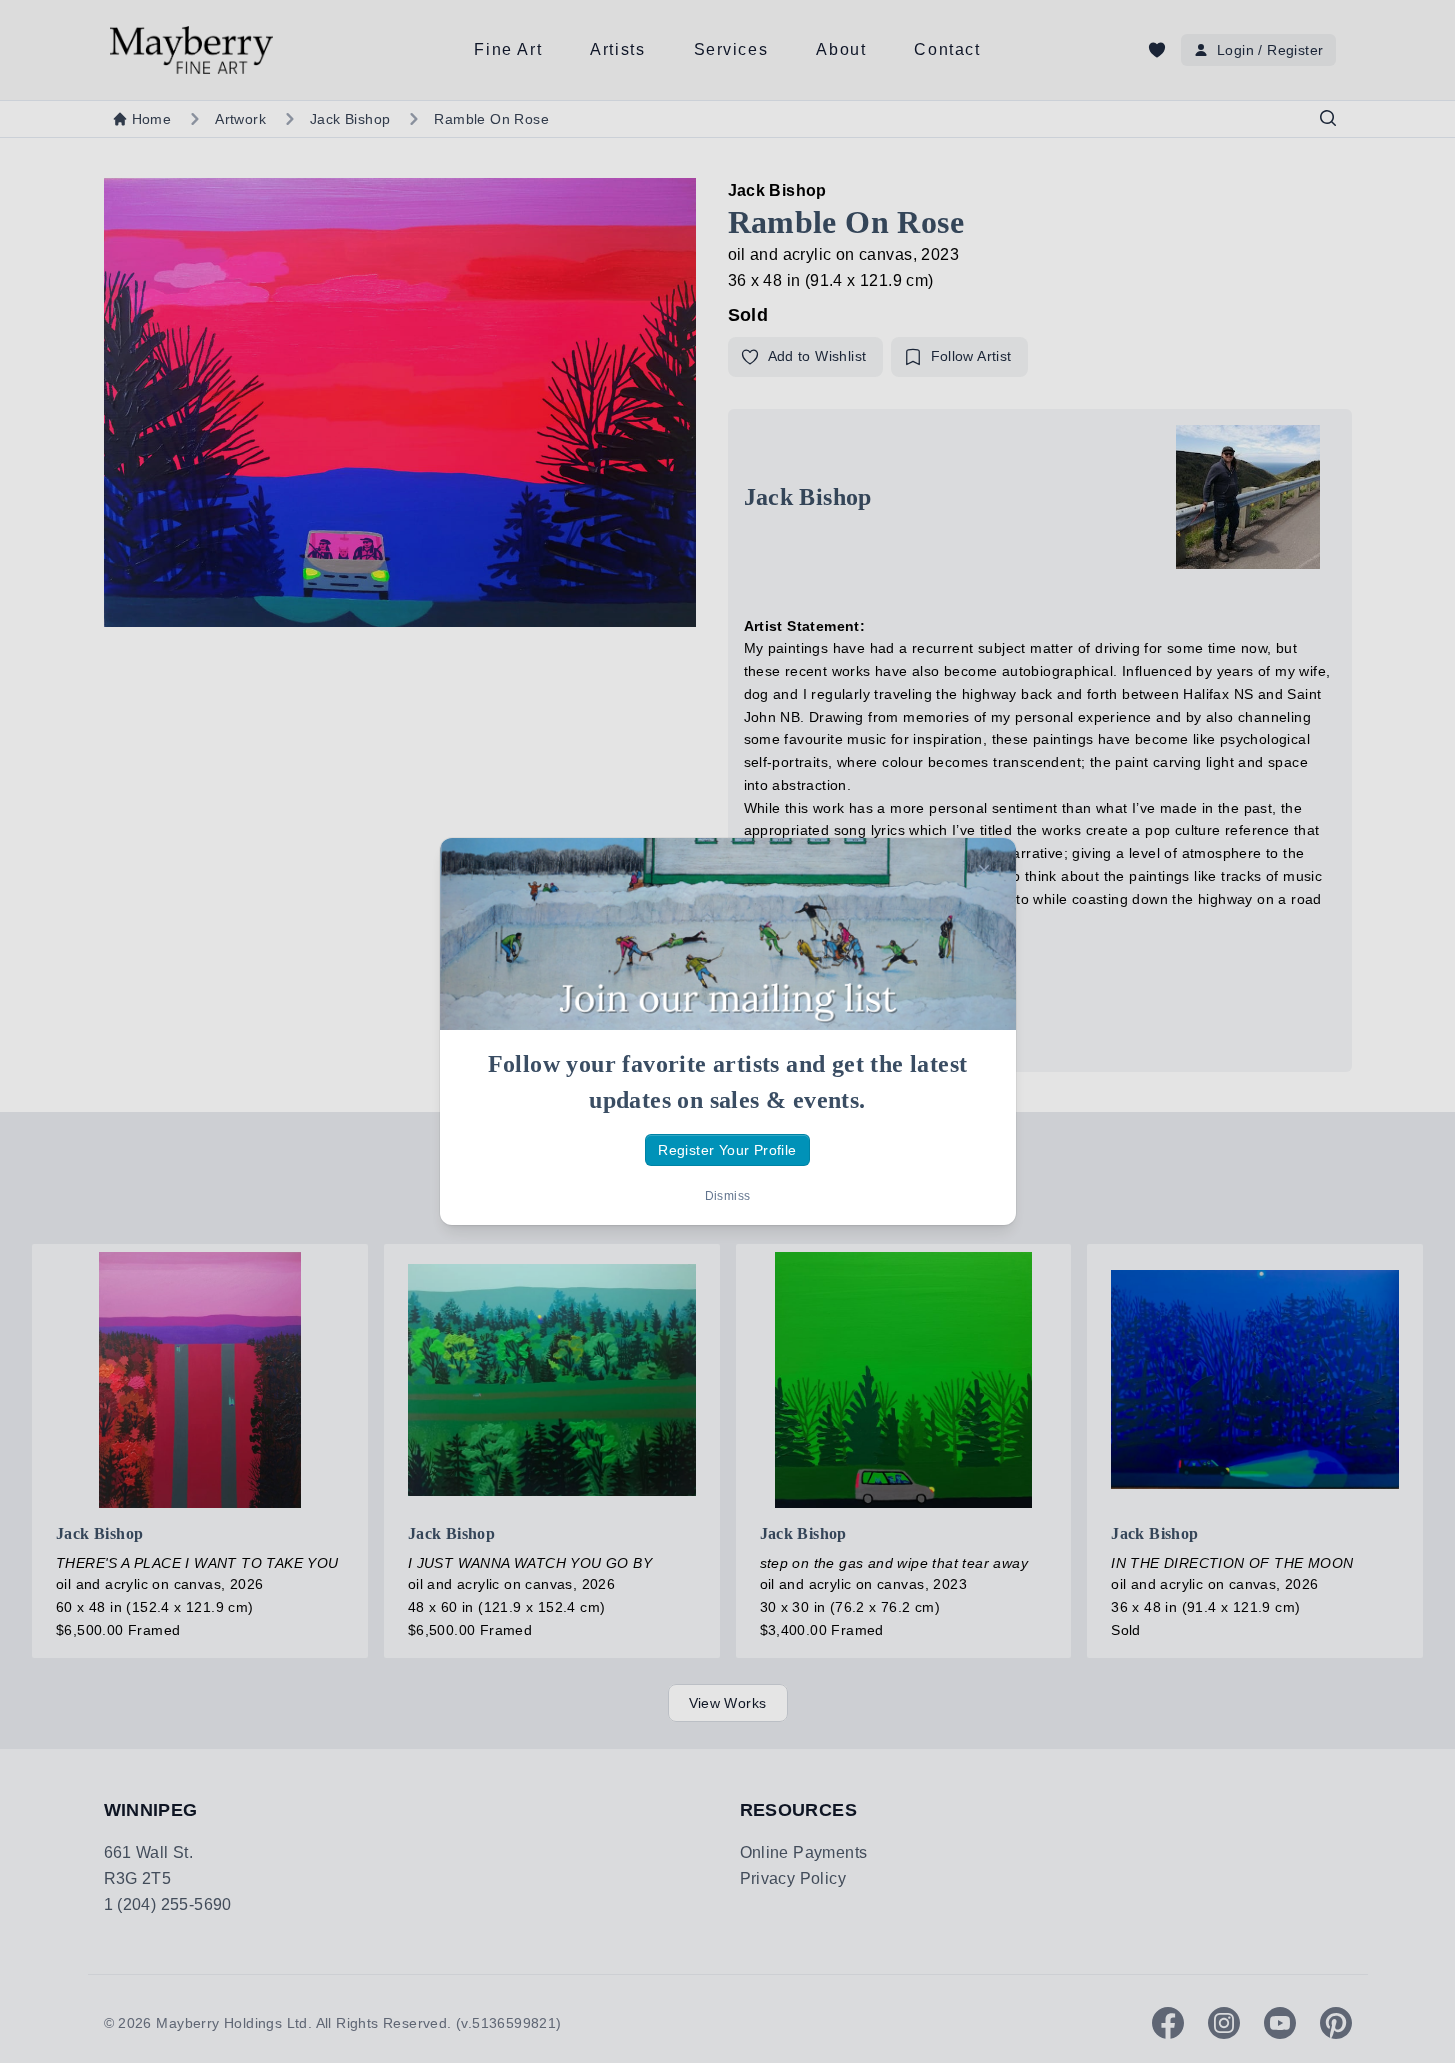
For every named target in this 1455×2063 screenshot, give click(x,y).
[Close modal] (984, 870)
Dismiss (728, 1196)
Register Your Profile (727, 1150)
